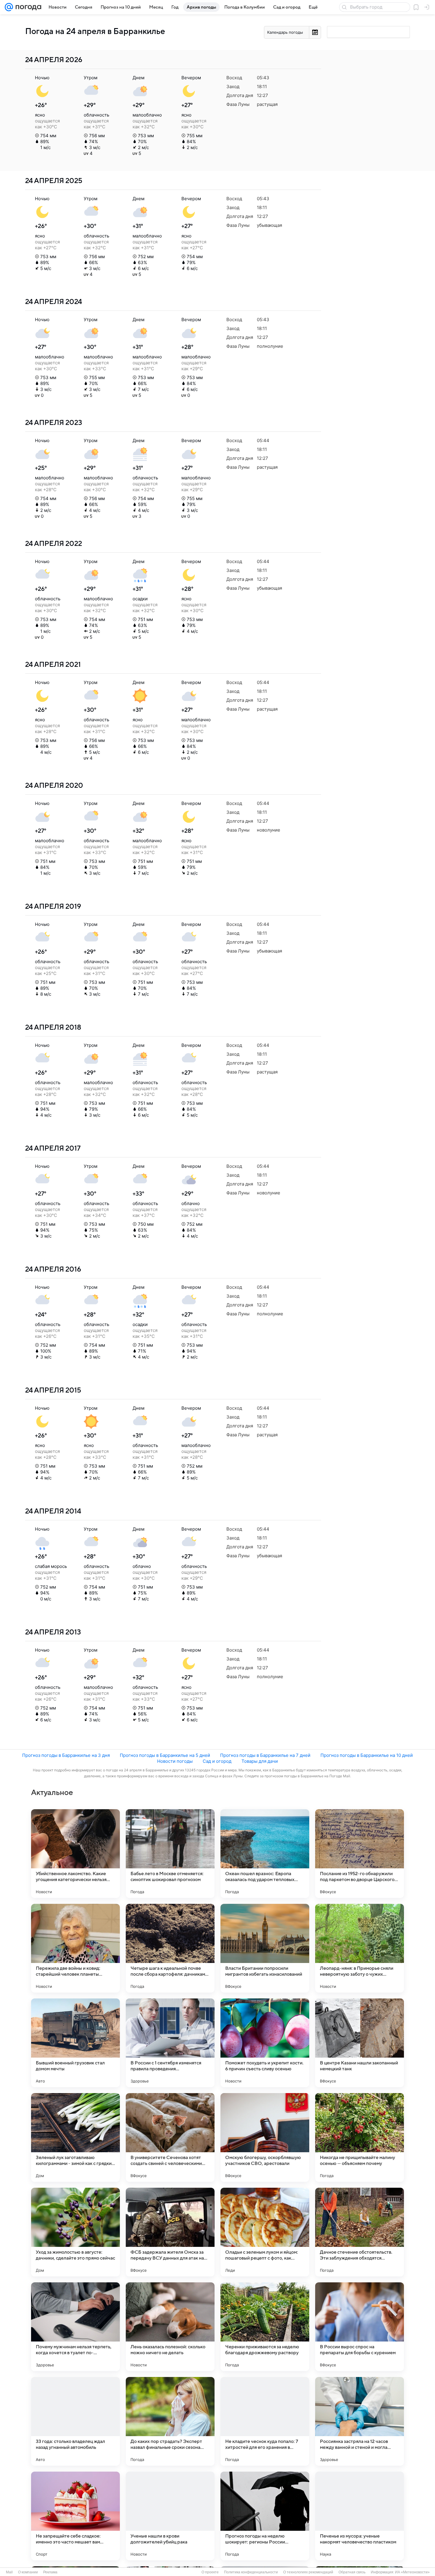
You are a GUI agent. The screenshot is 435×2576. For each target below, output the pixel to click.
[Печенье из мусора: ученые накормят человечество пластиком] (360, 2516)
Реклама (50, 2572)
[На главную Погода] (27, 7)
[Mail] (9, 7)
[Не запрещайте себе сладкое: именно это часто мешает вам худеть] (75, 2516)
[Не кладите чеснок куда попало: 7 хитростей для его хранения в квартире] (265, 2421)
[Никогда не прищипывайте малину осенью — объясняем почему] (360, 2137)
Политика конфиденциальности (251, 2572)
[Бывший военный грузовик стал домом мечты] (75, 2043)
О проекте (210, 2572)
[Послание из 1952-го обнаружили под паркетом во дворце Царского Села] (360, 1854)
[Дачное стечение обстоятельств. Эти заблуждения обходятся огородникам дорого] (360, 2232)
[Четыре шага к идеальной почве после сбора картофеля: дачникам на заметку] (170, 1948)
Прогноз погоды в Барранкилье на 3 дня (66, 1755)
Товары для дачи (260, 1761)
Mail (9, 2572)
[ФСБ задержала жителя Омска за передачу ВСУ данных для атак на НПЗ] (170, 2232)
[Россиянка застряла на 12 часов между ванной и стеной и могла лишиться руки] (360, 2421)
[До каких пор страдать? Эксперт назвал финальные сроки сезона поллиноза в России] (170, 2421)
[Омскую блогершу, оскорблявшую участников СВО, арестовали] (265, 2137)
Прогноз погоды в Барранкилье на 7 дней (265, 1755)
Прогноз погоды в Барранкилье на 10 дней (367, 1755)
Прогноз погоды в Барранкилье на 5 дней (165, 1755)
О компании (28, 2572)
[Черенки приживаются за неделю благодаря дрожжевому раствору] (265, 2327)
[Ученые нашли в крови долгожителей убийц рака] (170, 2516)
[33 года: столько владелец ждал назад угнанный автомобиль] (75, 2421)
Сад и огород (217, 1761)
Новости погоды (175, 1761)
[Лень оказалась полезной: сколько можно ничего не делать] (170, 2327)
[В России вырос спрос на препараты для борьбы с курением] (360, 2327)
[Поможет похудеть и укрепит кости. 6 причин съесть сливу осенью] (265, 2043)
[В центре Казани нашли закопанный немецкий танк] (360, 2043)
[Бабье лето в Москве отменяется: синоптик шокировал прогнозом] (170, 1854)
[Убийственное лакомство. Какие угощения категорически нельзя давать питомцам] (75, 1854)
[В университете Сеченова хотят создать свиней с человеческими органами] (170, 2137)
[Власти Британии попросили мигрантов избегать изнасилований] (265, 1948)
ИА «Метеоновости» (412, 2572)
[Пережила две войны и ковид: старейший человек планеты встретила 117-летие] (75, 1948)
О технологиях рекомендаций (308, 2572)
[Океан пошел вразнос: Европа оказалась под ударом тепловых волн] (265, 1854)
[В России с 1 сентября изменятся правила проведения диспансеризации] (170, 2043)
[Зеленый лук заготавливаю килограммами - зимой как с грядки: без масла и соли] (75, 2137)
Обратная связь (352, 2572)
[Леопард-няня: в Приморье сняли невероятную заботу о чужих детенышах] (360, 1948)
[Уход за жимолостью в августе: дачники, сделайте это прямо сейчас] (75, 2232)
